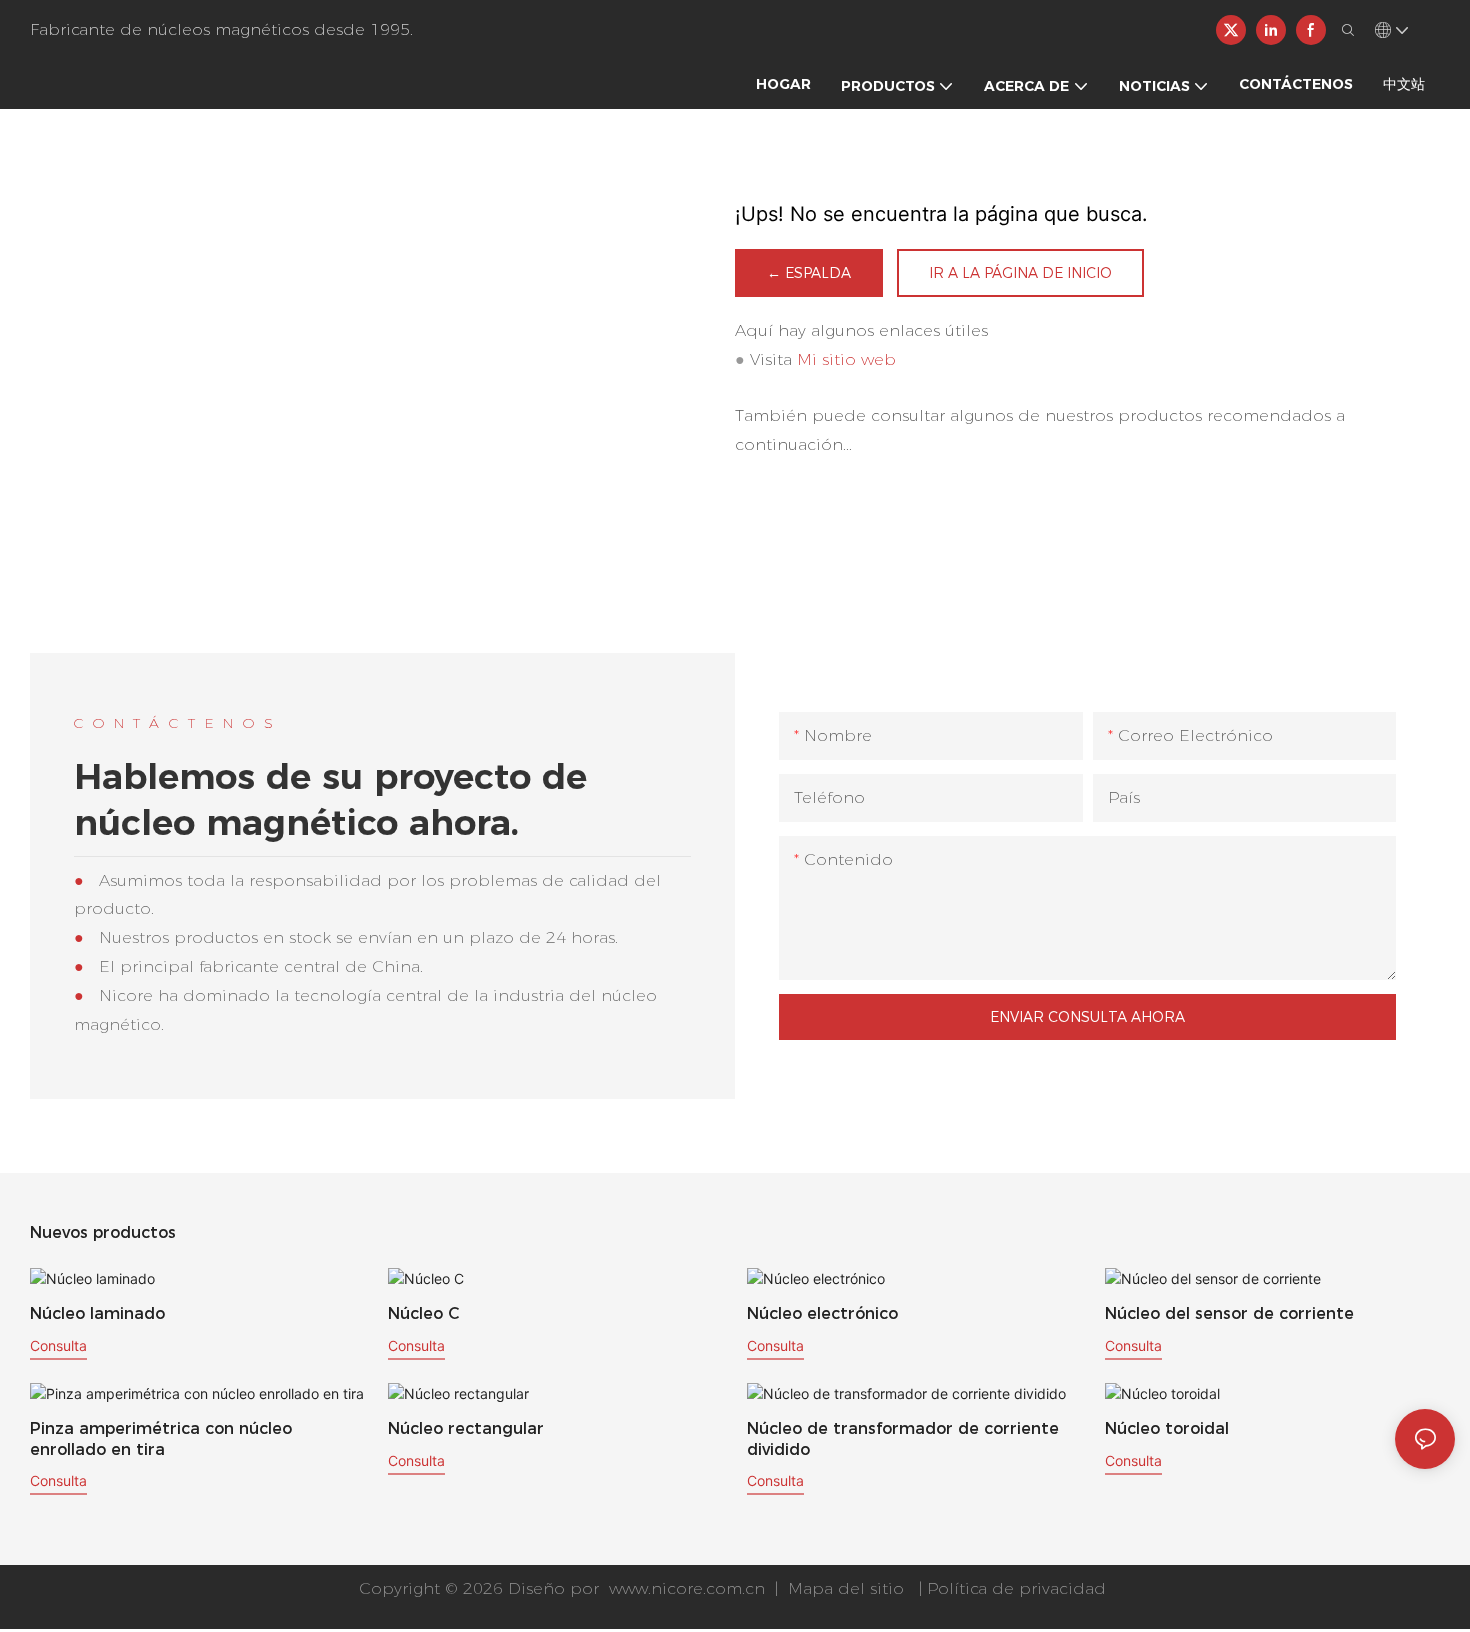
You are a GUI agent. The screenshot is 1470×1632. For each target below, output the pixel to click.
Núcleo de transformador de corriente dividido (903, 1439)
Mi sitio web (846, 359)
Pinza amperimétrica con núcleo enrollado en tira (161, 1439)
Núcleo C (424, 1313)
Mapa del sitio (846, 1588)
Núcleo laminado (97, 1313)
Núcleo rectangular (466, 1428)
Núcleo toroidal (1167, 1428)
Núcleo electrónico (822, 1313)
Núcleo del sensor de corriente (1229, 1313)
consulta (58, 1345)
